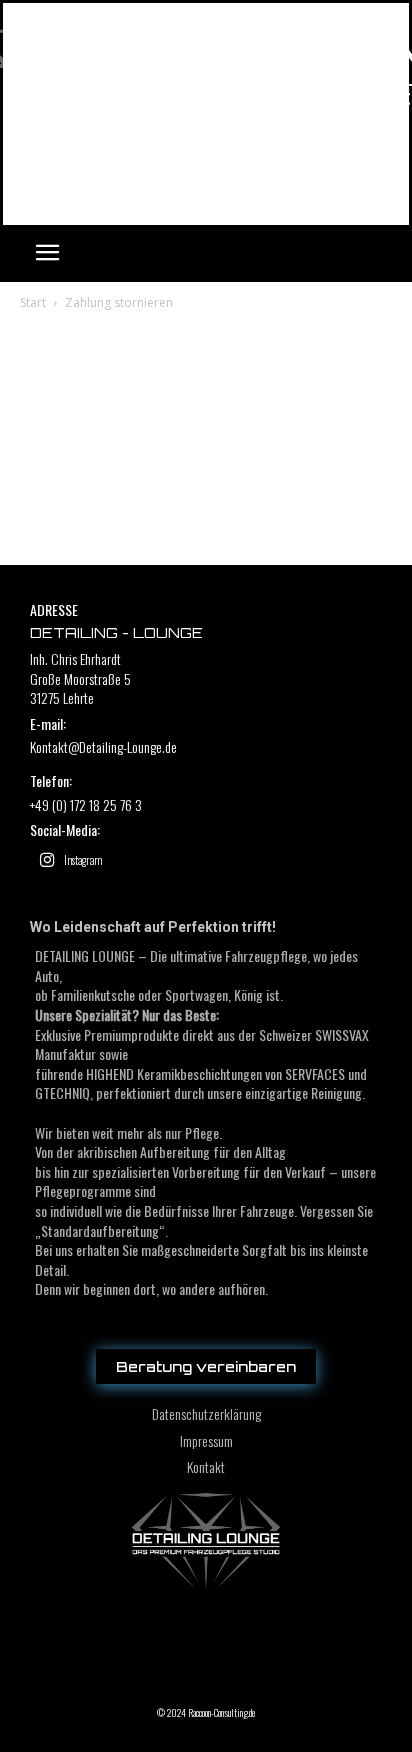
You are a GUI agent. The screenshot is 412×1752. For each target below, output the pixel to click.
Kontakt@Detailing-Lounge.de (103, 746)
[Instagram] (47, 861)
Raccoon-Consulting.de (221, 1712)
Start (33, 302)
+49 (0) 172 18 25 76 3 (86, 804)
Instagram (83, 860)
